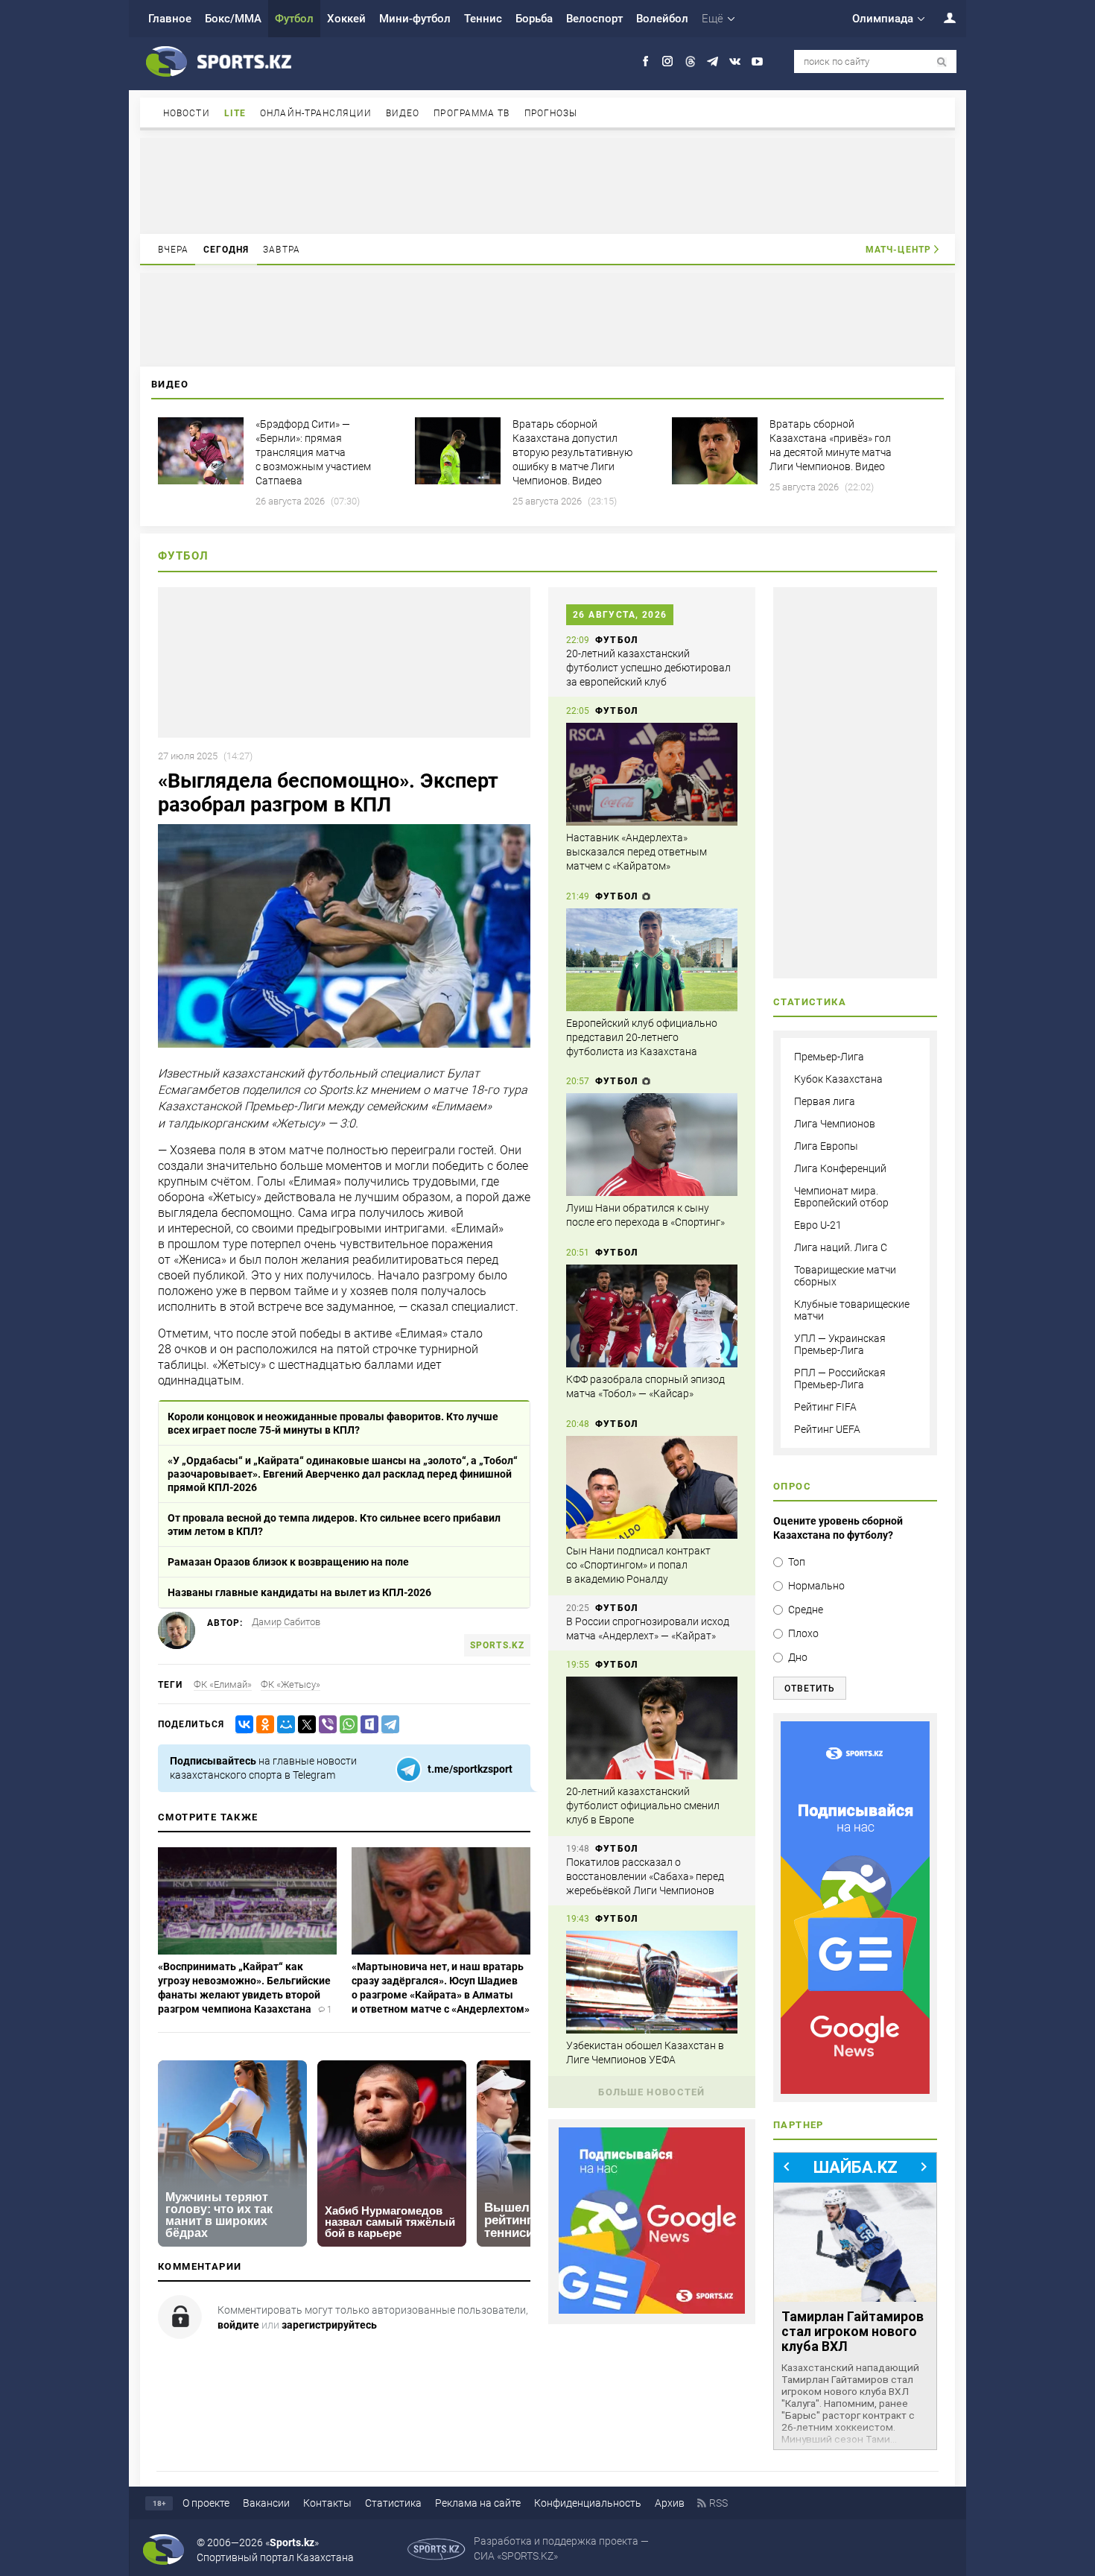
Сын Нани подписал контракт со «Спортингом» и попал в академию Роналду (638, 1565)
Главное (170, 19)
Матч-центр (898, 250)
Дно (798, 1657)
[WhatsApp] (346, 1725)
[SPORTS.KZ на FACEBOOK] (645, 61)
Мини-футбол (415, 19)
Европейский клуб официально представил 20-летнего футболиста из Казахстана (642, 1037)
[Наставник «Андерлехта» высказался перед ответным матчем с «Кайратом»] (652, 774)
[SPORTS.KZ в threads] (690, 61)
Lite (235, 113)
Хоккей (346, 19)
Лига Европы (826, 1146)
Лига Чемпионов (835, 1124)
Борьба (534, 19)
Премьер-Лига (829, 1057)
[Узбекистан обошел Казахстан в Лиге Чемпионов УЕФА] (652, 1982)
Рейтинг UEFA (827, 1429)
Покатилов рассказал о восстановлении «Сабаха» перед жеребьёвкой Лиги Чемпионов (645, 1876)
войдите (238, 2325)
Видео (403, 113)
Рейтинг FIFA (825, 1407)
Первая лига (825, 1101)
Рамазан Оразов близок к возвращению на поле (288, 1562)
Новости (187, 113)
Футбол (294, 19)
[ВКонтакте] (241, 1725)
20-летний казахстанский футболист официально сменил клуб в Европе (643, 1806)
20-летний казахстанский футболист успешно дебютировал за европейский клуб (648, 668)
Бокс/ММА (233, 19)
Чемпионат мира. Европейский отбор (841, 1197)
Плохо (803, 1633)
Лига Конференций (840, 1168)
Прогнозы (551, 113)
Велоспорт (594, 19)
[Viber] (325, 1725)
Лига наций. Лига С (841, 1247)
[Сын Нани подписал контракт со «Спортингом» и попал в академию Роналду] (652, 1487)
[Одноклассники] (262, 1725)
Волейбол (662, 19)
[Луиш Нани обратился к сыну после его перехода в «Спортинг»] (652, 1145)
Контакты (327, 2503)
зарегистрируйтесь (329, 2325)
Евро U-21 (818, 1225)
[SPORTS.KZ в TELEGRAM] (712, 61)
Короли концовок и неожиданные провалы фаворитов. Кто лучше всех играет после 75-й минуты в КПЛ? (333, 1423)
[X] (304, 1725)
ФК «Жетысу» (291, 1684)
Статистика (393, 2503)
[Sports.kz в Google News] (652, 2310)
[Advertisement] (547, 185)
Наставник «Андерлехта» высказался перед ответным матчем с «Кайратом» (637, 852)
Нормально (816, 1586)
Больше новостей (652, 2092)
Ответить (810, 1689)
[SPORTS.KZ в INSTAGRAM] (668, 61)
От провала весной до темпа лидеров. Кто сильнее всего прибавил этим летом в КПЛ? (334, 1525)
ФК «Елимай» (223, 1684)
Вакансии (266, 2503)
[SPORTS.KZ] (855, 1908)
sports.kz (497, 1645)
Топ (797, 1562)
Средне (806, 1610)
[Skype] (366, 1725)
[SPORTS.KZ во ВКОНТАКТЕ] (735, 61)
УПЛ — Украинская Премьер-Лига (840, 1344)
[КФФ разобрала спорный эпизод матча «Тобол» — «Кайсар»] (652, 1316)
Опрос (792, 1486)
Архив (670, 2503)
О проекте (206, 2503)
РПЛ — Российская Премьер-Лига (840, 1379)
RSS (718, 2503)
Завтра (282, 250)
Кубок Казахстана (838, 1079)
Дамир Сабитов (286, 1622)
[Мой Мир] (283, 1725)
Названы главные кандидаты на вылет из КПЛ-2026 (299, 1592)
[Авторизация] (942, 18)
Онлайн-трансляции (316, 113)
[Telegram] (387, 1725)
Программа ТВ (472, 113)
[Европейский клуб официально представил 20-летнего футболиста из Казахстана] (652, 960)
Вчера (174, 250)
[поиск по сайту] (942, 62)
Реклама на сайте (478, 2503)
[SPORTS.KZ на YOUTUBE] (757, 61)
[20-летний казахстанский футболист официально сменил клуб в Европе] (652, 1728)
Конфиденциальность (588, 2503)
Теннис (483, 19)
